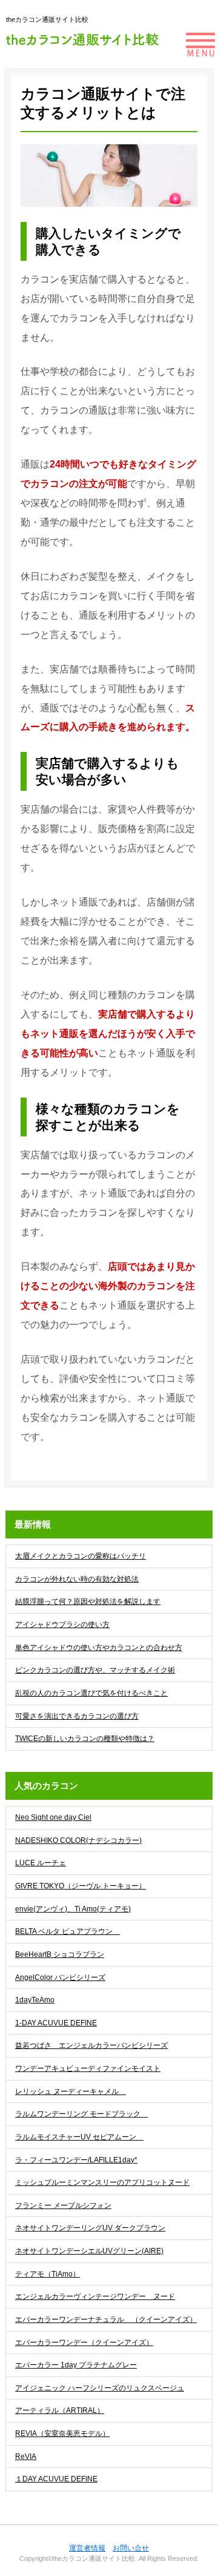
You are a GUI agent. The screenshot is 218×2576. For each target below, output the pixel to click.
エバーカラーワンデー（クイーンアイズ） (84, 2343)
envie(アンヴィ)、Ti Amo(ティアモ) (73, 1909)
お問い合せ (131, 2548)
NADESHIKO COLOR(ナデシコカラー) (78, 1840)
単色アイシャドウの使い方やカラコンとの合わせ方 (99, 1648)
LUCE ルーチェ (41, 1863)
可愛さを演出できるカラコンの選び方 (77, 1716)
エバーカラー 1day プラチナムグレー (76, 2365)
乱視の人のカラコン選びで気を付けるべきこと (91, 1693)
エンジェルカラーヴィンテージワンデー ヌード (95, 2296)
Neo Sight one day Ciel (53, 1817)
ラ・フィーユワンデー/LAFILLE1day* (76, 2160)
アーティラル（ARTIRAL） (60, 2410)
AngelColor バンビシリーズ (60, 1977)
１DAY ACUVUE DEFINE (56, 2479)
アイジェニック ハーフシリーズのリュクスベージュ (100, 2388)
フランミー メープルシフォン (63, 2205)
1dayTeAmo (35, 2000)
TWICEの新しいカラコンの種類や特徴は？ (85, 1739)
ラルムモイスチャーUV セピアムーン (79, 2137)
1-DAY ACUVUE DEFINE (56, 2023)
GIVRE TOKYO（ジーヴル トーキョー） (81, 1886)
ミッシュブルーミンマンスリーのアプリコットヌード (102, 2182)
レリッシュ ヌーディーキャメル (71, 2091)
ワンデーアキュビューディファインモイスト (88, 2068)
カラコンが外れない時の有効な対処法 (77, 1579)
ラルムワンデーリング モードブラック (81, 2114)
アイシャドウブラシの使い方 (62, 1625)
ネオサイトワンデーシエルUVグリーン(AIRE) (89, 2251)
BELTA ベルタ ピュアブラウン (68, 1931)
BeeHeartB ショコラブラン (60, 1954)
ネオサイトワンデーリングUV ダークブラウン (90, 2228)
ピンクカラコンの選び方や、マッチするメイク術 (95, 1670)
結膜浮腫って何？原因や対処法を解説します (88, 1602)
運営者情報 (87, 2548)
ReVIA (26, 2457)
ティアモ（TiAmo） (48, 2274)
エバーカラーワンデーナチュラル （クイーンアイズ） (106, 2319)
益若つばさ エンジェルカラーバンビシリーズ (91, 2045)
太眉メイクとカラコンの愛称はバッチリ (81, 1556)
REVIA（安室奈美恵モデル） (62, 2433)
